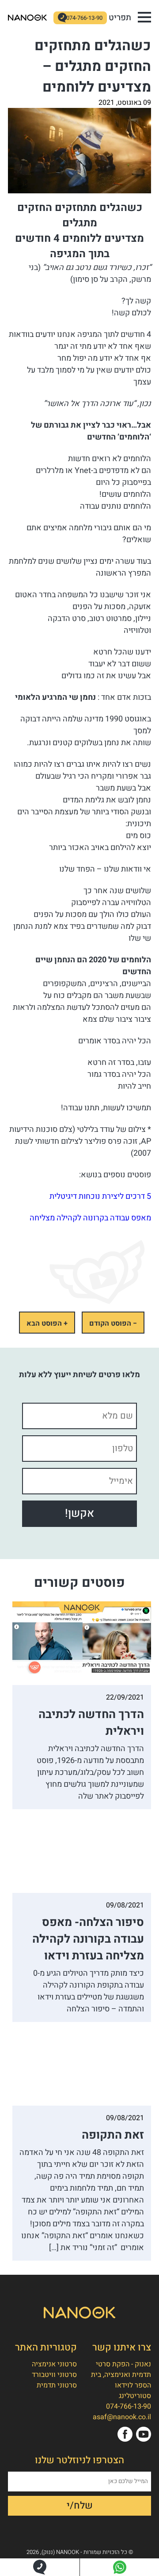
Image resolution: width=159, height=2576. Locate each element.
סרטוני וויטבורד (54, 2375)
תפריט (120, 18)
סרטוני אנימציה (54, 2364)
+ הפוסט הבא (47, 1323)
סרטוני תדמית (57, 2385)
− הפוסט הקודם (113, 1323)
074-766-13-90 (84, 18)
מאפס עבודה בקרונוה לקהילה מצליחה (90, 1218)
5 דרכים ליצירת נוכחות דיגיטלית (100, 1196)
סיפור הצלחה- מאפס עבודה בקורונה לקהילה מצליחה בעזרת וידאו (88, 1939)
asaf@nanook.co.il (122, 2417)
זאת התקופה (113, 2135)
